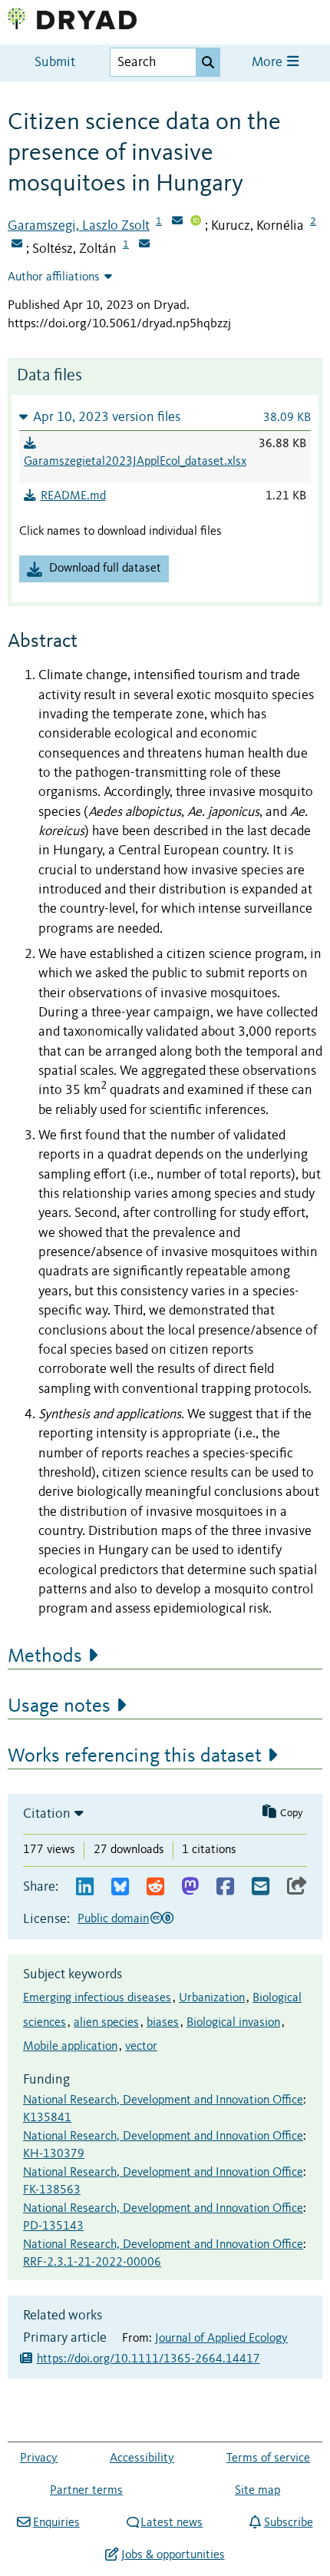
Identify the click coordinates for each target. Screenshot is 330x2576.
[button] (165, 417)
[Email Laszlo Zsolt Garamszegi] (177, 222)
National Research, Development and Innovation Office (163, 2100)
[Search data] (208, 62)
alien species (106, 2023)
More (269, 63)
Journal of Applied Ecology (221, 2339)
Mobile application (70, 2047)
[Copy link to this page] (297, 1887)
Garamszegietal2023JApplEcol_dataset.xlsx (135, 462)
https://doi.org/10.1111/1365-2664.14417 (148, 2359)
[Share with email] (261, 1887)
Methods (45, 1656)
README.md (73, 496)
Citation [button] (47, 1814)
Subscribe (288, 2523)
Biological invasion (233, 2023)
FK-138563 (52, 2190)
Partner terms (86, 2491)
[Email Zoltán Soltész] (144, 245)
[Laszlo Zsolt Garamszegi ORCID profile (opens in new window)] (196, 222)
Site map (257, 2491)
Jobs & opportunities (173, 2555)
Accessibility (142, 2458)
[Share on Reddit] (155, 1887)
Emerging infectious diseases (97, 1998)
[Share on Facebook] (225, 1887)
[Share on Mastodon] (190, 1887)
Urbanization (212, 1998)
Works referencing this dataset (135, 1756)
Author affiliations (54, 277)
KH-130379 (54, 2154)
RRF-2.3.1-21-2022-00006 (92, 2263)
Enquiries (56, 2523)
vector (141, 2047)
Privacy (39, 2458)
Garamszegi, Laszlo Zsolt (79, 226)
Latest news (172, 2523)
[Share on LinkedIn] (85, 1887)
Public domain (113, 1919)
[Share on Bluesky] (120, 1887)
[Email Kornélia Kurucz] (17, 245)
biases (163, 2023)
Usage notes (59, 1706)
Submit (55, 63)
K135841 (47, 2118)
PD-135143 (53, 2226)
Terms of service (268, 2458)
